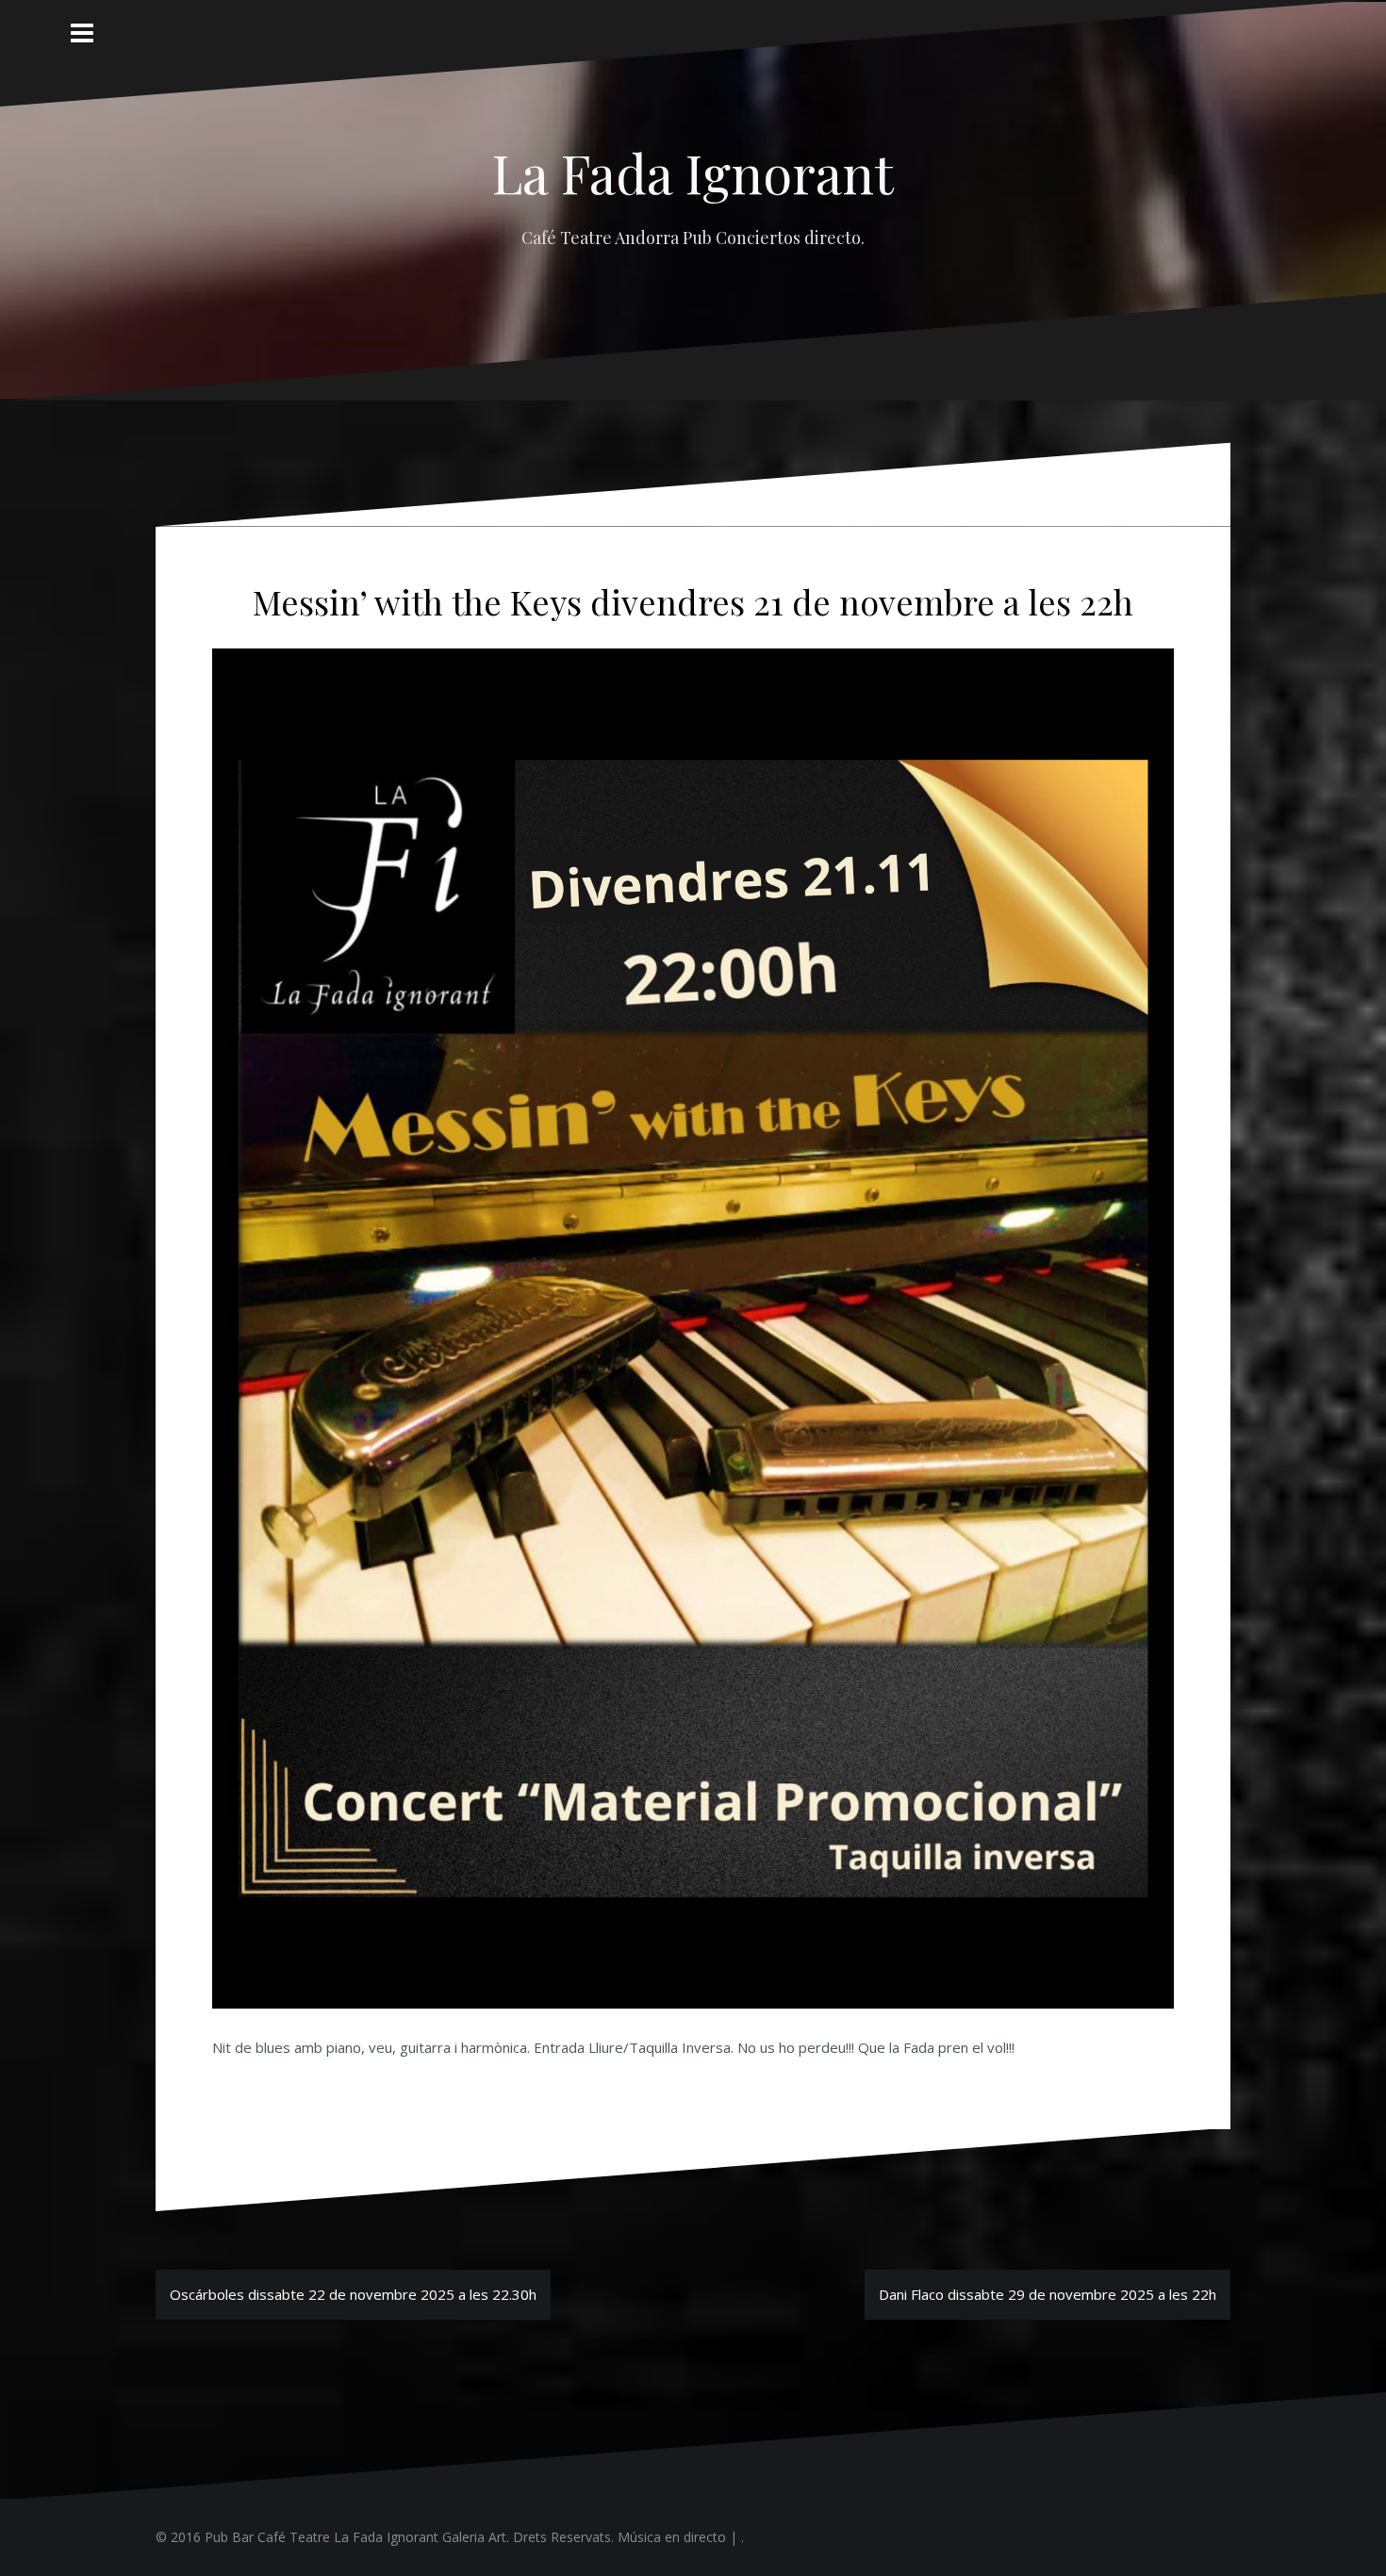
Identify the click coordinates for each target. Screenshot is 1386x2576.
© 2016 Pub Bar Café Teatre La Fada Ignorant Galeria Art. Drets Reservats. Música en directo (441, 2537)
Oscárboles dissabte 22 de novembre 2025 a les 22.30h (353, 2294)
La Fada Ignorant (693, 172)
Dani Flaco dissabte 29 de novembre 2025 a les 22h (1048, 2294)
